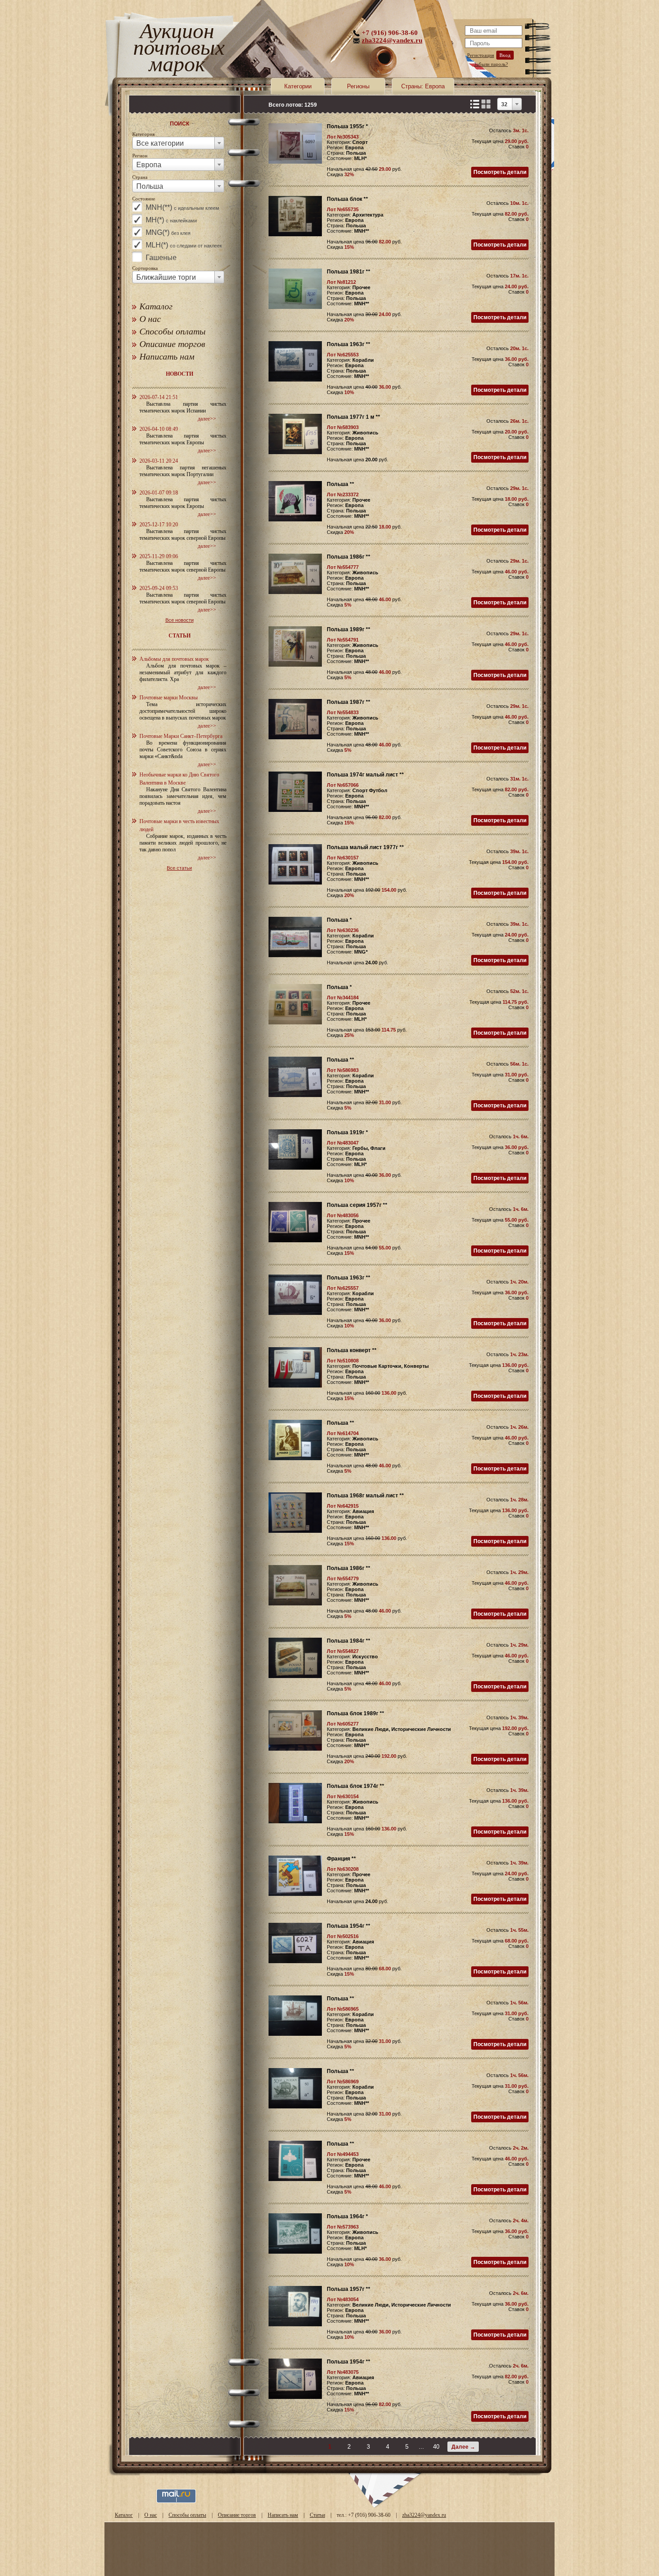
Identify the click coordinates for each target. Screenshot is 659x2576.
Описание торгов (172, 344)
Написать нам (167, 356)
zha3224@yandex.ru (392, 40)
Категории (298, 86)
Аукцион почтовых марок (177, 49)
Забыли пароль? (491, 64)
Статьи (317, 2515)
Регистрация (481, 55)
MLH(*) (184, 245)
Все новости (180, 620)
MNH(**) (182, 207)
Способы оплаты (173, 331)
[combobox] (178, 143)
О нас (150, 319)
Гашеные (161, 258)
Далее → (463, 2447)
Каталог (156, 306)
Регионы (358, 86)
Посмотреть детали (500, 172)
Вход (505, 55)
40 (436, 2447)
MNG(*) (168, 232)
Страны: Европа (423, 86)
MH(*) (171, 220)
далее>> (207, 419)
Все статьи (179, 868)
